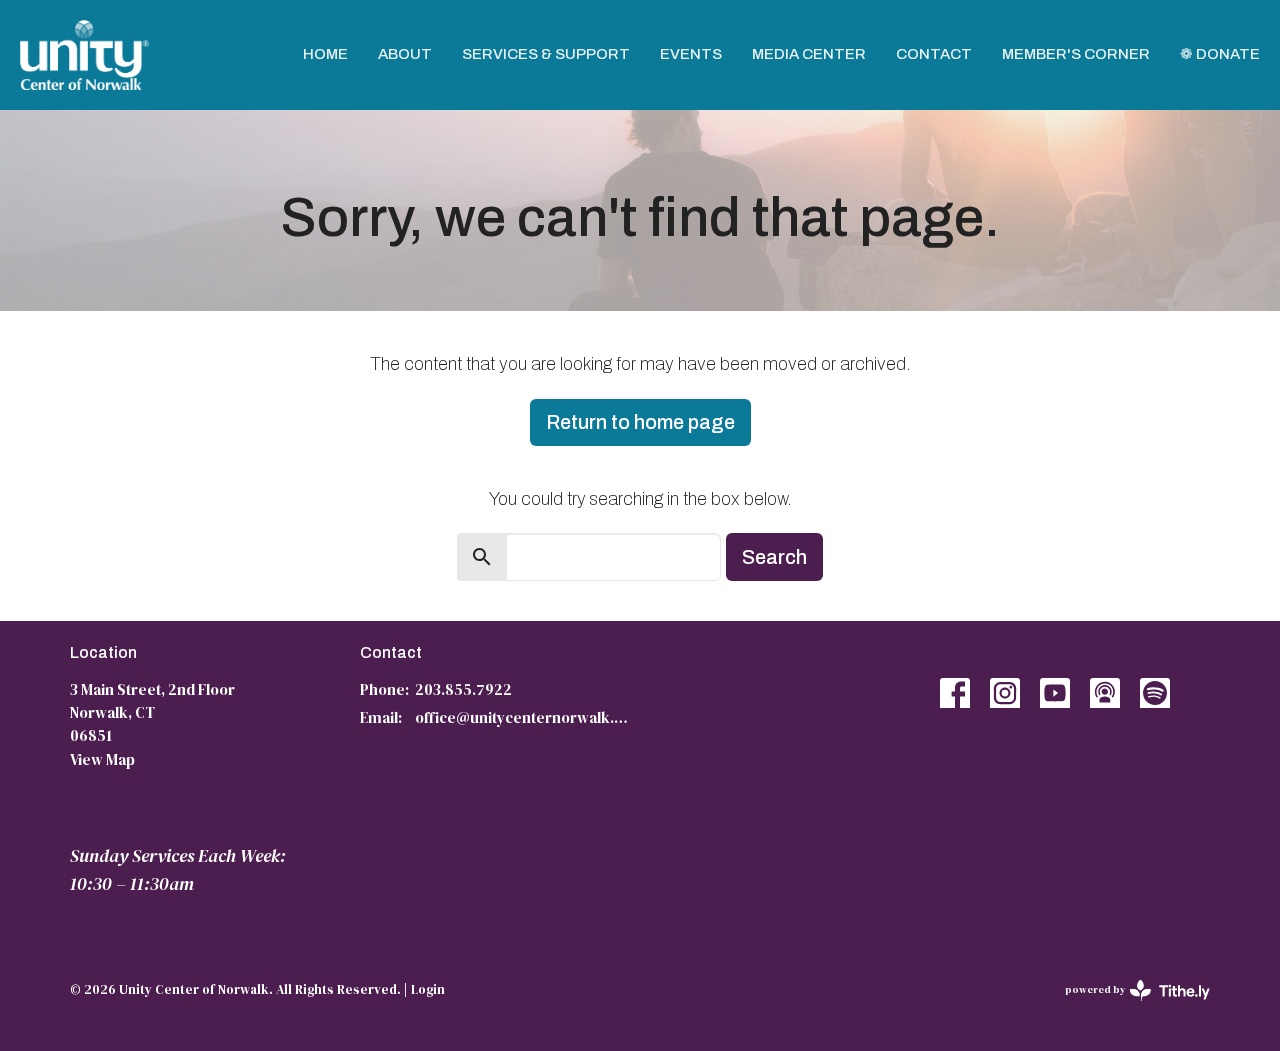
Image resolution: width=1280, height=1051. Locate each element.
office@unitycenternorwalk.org (522, 717)
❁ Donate (1220, 54)
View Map (102, 759)
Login (428, 989)
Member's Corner (1076, 54)
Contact (934, 54)
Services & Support (546, 54)
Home (325, 54)
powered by (1128, 1006)
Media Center (809, 54)
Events (691, 54)
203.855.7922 (463, 689)
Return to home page (640, 422)
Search (774, 557)
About (405, 54)
